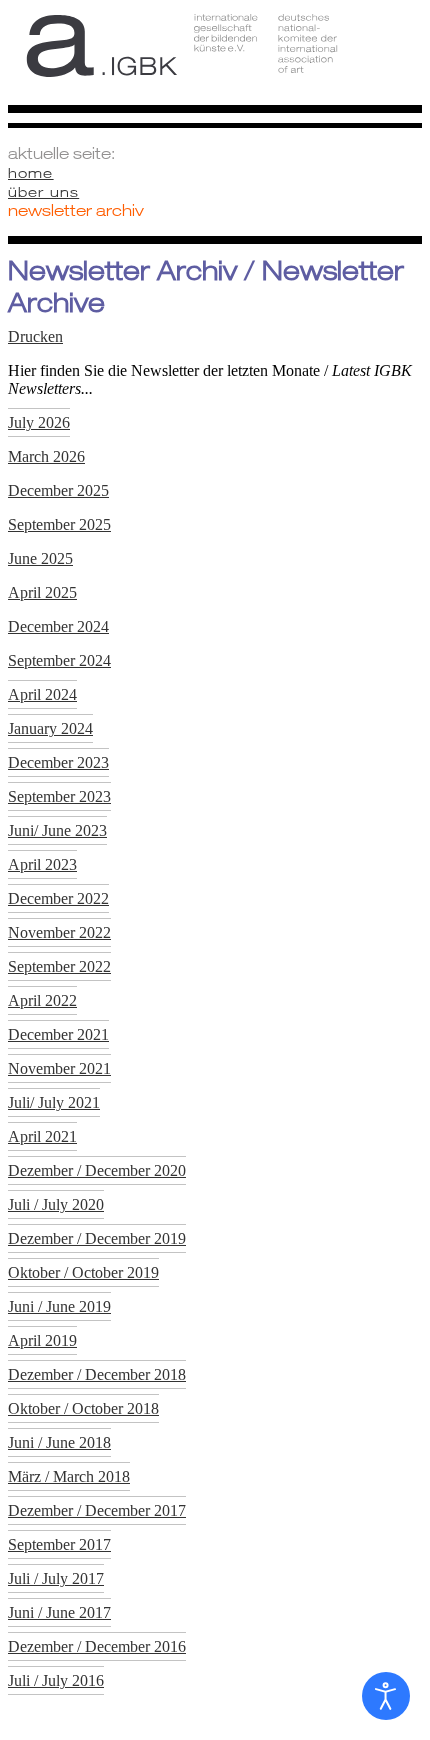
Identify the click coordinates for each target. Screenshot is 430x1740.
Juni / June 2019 (59, 1306)
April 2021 (42, 1136)
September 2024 (59, 660)
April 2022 (42, 1000)
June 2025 (40, 558)
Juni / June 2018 (59, 1442)
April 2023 (42, 864)
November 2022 (59, 932)
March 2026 (46, 456)
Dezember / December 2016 (97, 1646)
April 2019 (42, 1340)
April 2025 (42, 592)
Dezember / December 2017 (97, 1510)
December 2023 (58, 762)
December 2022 (58, 898)
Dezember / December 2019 (97, 1238)
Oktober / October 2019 (83, 1272)
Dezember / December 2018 (97, 1374)
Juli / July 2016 (56, 1680)
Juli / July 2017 (56, 1578)
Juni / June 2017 (59, 1612)
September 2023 (59, 796)
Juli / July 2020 (56, 1204)
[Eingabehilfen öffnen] (386, 1696)
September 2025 (59, 524)
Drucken (35, 336)
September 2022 (59, 966)
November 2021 (59, 1068)
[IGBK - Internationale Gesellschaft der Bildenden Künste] (215, 61)
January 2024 (50, 728)
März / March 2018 (69, 1476)
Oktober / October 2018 (83, 1408)
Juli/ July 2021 (54, 1102)
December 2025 (58, 490)
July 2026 (39, 422)
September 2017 (59, 1544)
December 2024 (58, 626)
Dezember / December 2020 (97, 1170)
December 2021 (58, 1034)
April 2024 (42, 694)
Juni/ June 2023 (57, 830)
